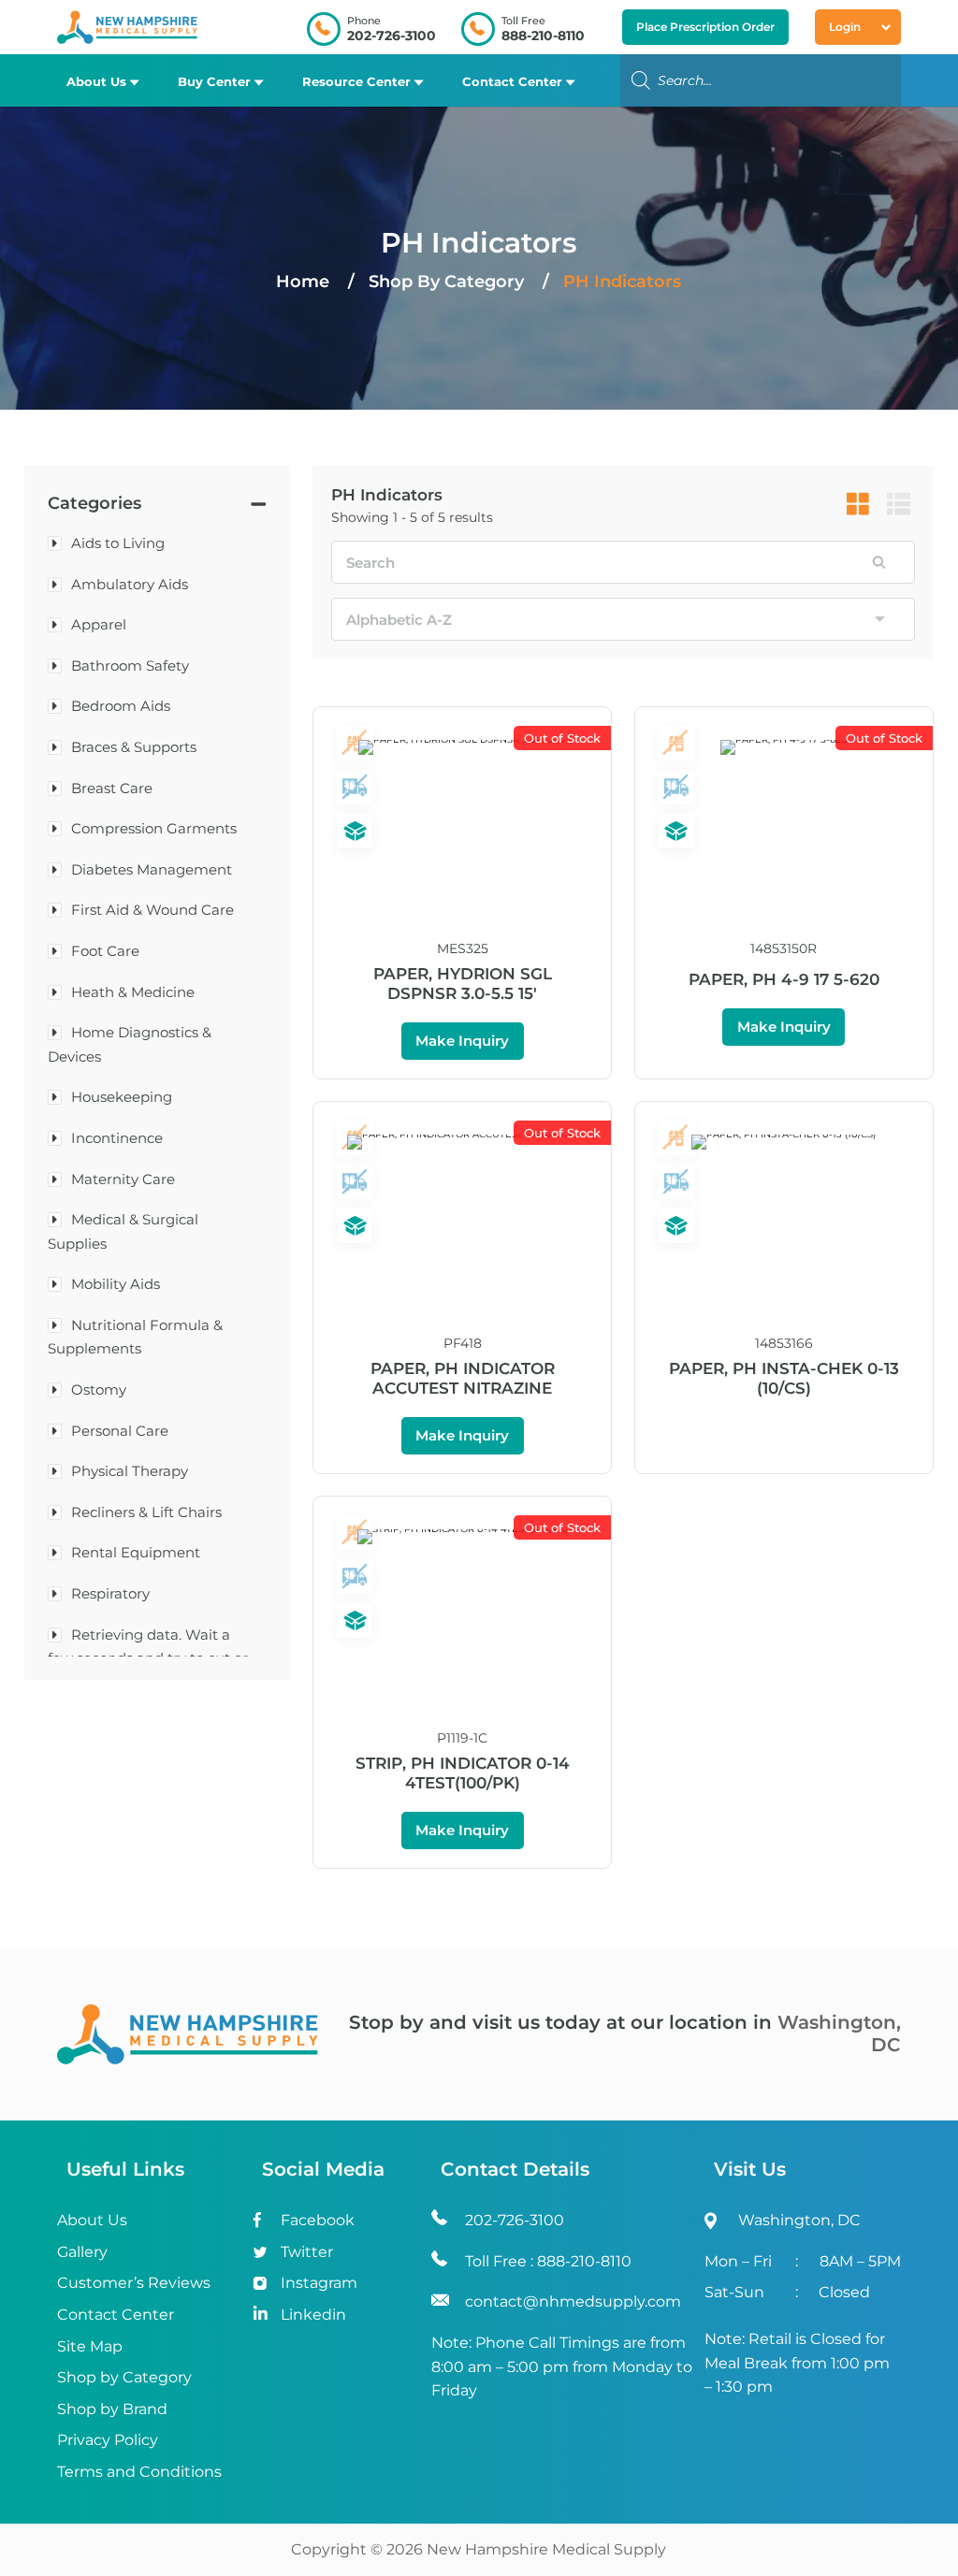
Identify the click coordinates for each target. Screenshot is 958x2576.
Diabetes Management (152, 869)
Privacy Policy (108, 2440)
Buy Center (214, 81)
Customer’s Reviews (134, 2283)
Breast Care (112, 788)
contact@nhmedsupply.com (573, 2301)
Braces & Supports (134, 747)
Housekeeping (122, 1097)
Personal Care (120, 1431)
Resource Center (356, 81)
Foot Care (105, 951)
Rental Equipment (136, 1552)
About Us (96, 81)
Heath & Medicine (133, 992)
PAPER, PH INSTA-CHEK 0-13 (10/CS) (784, 1378)
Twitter (307, 2252)
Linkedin (313, 2315)
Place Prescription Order (705, 27)
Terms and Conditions (139, 2472)
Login (845, 27)
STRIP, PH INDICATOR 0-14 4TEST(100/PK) (463, 1773)
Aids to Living (118, 543)
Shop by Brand (112, 2409)
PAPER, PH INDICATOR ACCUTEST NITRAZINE (463, 1378)
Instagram (319, 2283)
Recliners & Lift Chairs (146, 1512)
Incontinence (117, 1138)
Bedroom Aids (121, 706)
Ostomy (99, 1389)
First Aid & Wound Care (152, 910)
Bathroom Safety (130, 666)
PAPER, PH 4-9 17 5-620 (784, 979)
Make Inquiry (462, 1041)
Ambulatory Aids (130, 584)
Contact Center (512, 81)
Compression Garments (154, 828)
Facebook (318, 2220)
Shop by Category (124, 2377)
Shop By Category (449, 282)
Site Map (90, 2346)
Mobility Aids (116, 1284)
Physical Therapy (130, 1471)
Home (303, 282)
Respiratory (110, 1593)
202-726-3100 (392, 36)
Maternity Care (123, 1179)
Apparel (99, 624)
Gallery (82, 2252)
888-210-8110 (543, 36)
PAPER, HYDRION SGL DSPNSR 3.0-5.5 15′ (463, 984)
